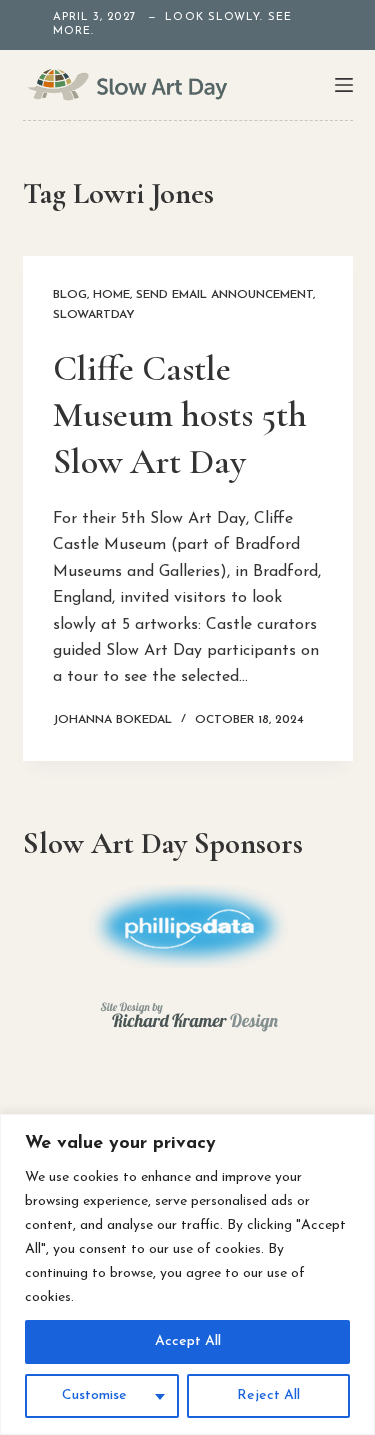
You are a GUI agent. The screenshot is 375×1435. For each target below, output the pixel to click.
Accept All (188, 1341)
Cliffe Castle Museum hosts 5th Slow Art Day (180, 415)
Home (111, 295)
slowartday (94, 315)
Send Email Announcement (224, 295)
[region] (187, 1274)
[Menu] (344, 85)
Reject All (268, 1395)
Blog (70, 295)
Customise (94, 1395)
